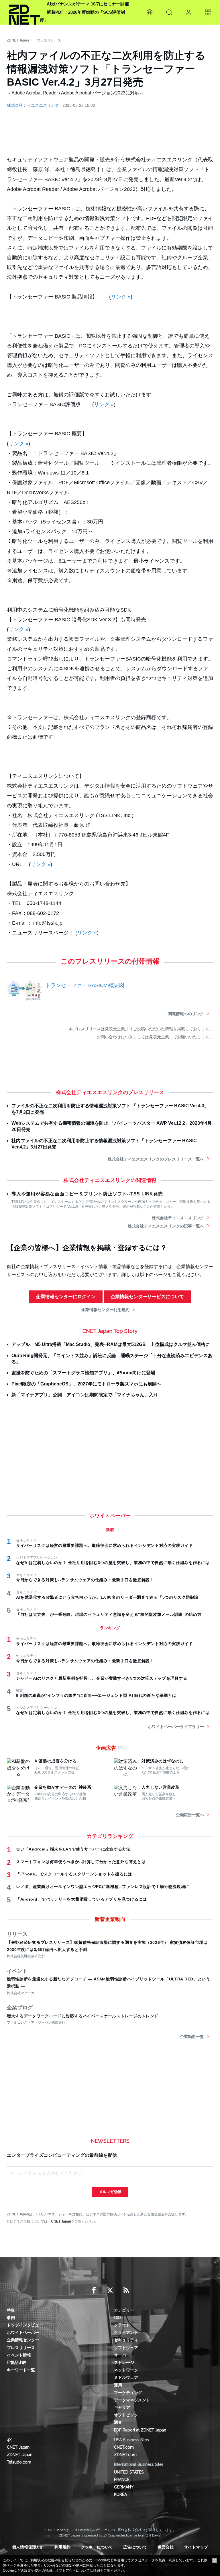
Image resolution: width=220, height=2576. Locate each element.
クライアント (126, 2332)
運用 (118, 2385)
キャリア (122, 2407)
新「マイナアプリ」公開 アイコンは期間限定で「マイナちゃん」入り (85, 1395)
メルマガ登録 (110, 2192)
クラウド (122, 2325)
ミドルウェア (126, 2377)
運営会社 (166, 2547)
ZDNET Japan (18, 40)
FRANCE (122, 2480)
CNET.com (124, 2447)
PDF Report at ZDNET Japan (140, 2430)
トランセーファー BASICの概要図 (85, 985)
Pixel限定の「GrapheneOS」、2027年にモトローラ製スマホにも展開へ (86, 1384)
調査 (118, 2422)
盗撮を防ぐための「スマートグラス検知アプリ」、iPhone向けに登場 (83, 1373)
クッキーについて (97, 2547)
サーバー (122, 2355)
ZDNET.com (125, 2455)
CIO (117, 2318)
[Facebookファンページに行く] (94, 2290)
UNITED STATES (129, 2472)
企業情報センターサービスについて (147, 1297)
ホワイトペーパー (23, 2332)
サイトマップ (196, 2547)
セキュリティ (126, 2340)
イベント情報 (19, 2355)
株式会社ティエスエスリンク (33, 105)
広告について (135, 2547)
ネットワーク (126, 2370)
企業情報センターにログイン (66, 1297)
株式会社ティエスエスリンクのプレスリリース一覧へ (156, 1159)
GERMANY (124, 2487)
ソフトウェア (126, 2348)
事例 (11, 2318)
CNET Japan (61, 2221)
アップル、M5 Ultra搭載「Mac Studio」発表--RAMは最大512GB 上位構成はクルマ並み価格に (111, 1344)
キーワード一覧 (21, 2370)
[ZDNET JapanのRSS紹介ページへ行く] (126, 2290)
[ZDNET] (24, 12)
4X (9, 2440)
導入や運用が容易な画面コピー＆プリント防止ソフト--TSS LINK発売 (87, 1194)
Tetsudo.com (19, 2462)
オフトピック (126, 2415)
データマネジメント (132, 2400)
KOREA (120, 2494)
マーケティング (128, 2393)
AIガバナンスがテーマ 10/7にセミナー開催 (88, 4)
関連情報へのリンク (186, 1014)
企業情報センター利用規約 (105, 1310)
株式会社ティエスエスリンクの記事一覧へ (166, 1226)
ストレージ (124, 2363)
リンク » (121, 297)
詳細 (97, 2571)
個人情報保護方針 (28, 2547)
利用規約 (62, 2547)
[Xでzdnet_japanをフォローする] (110, 2290)
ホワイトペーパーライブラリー (176, 1727)
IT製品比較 (17, 2363)
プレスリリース (49, 40)
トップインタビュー (25, 2325)
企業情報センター (23, 2340)
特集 (11, 2310)
